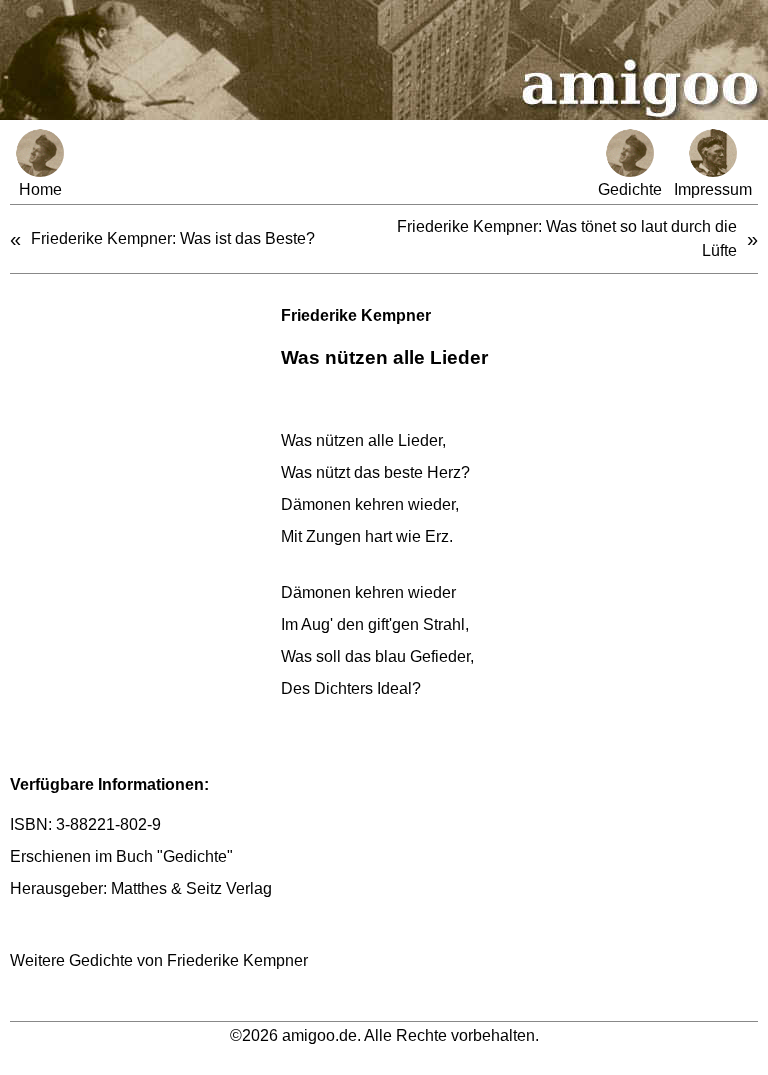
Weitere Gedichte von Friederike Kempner (159, 960)
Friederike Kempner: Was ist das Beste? (173, 238)
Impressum (713, 189)
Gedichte (630, 189)
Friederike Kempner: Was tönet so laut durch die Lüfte (567, 238)
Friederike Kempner (356, 315)
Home (40, 189)
